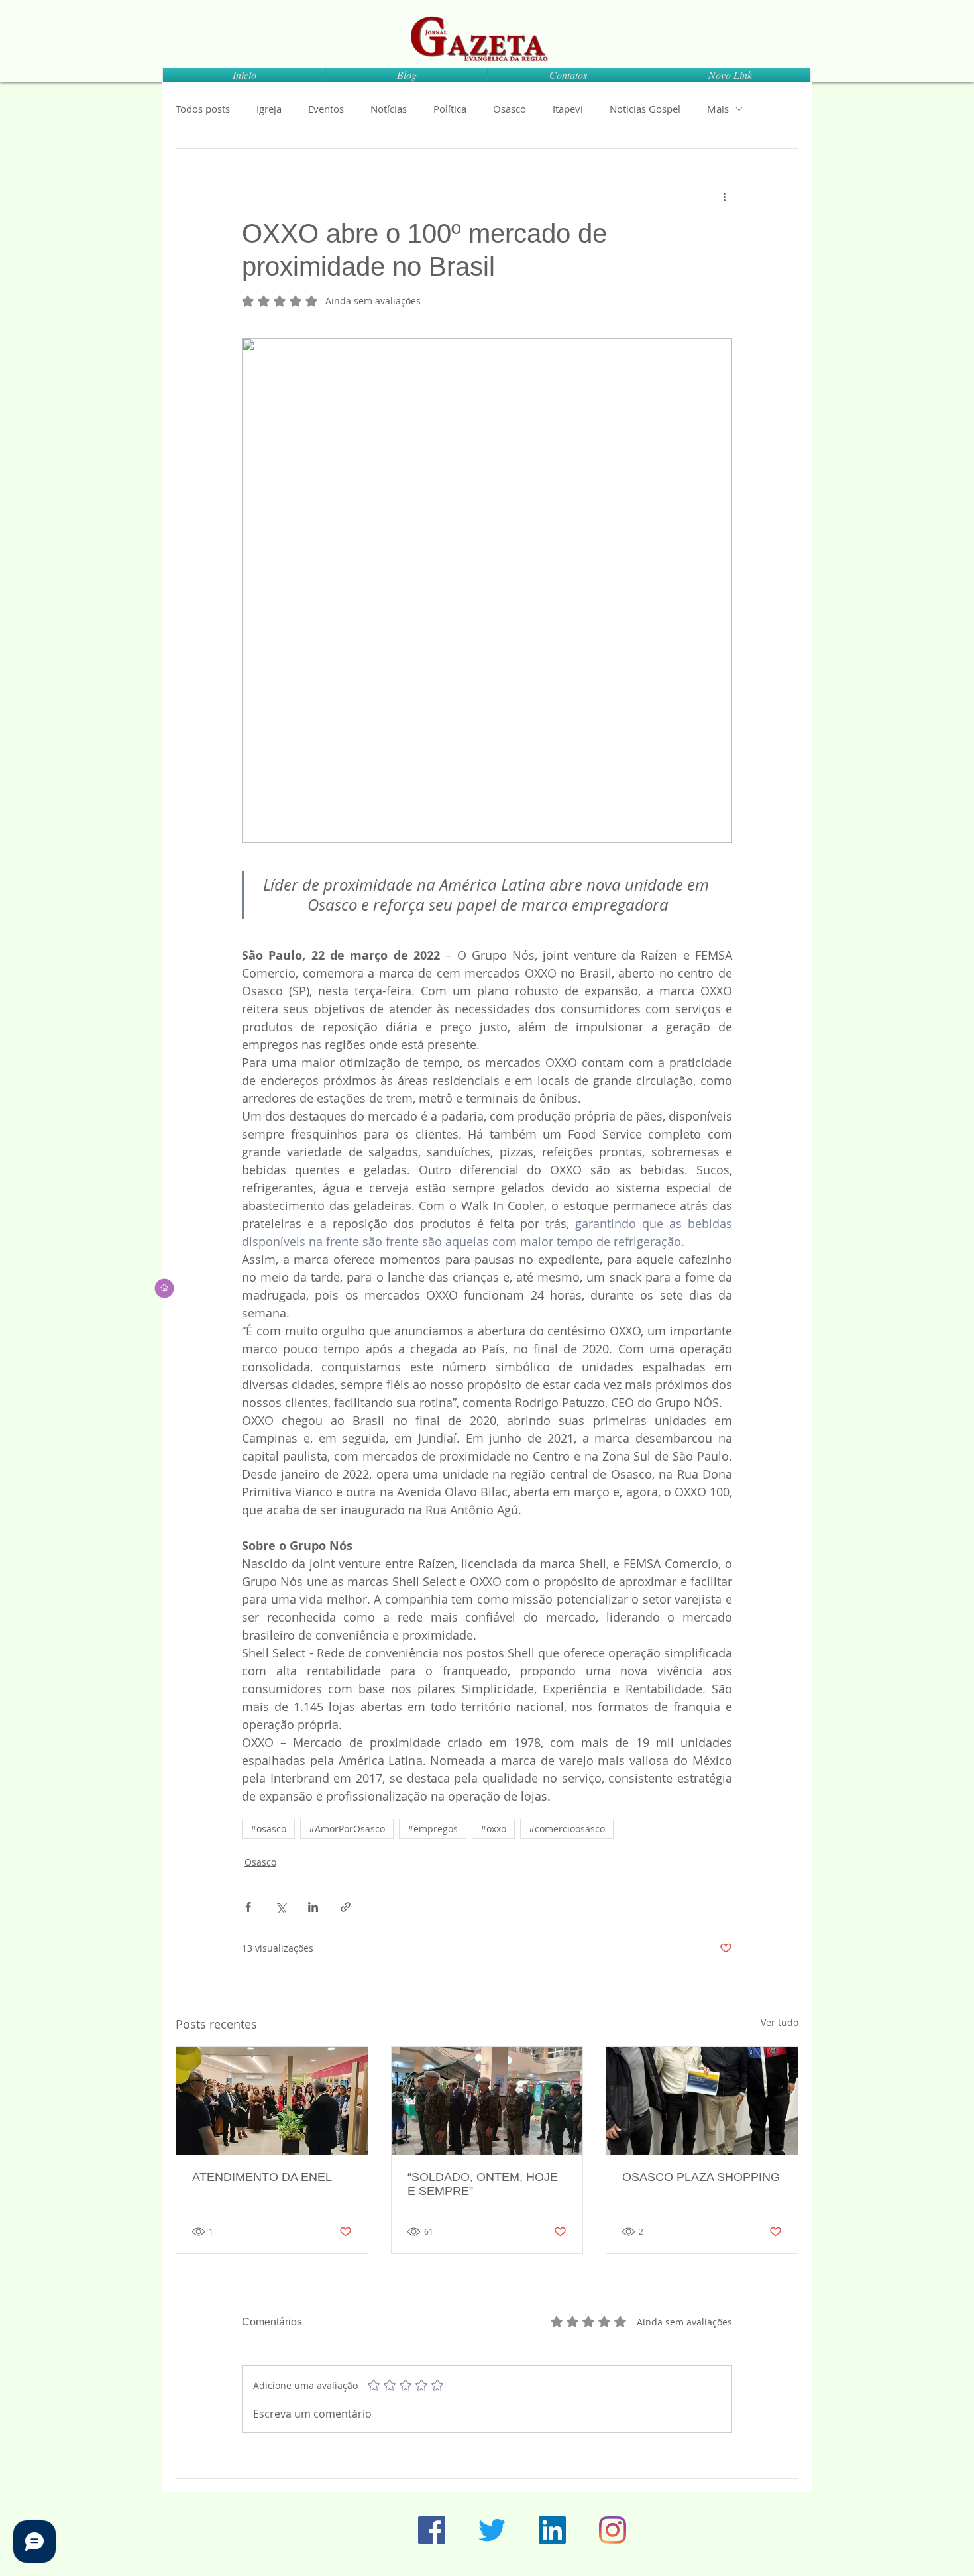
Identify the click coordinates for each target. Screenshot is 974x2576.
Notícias (389, 109)
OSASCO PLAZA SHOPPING (701, 2177)
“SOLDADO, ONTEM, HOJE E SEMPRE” (483, 2184)
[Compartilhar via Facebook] (248, 1907)
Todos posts (203, 109)
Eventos (326, 109)
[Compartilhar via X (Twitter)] (281, 1907)
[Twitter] (492, 2530)
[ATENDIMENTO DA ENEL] (272, 2101)
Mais (718, 109)
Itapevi (568, 109)
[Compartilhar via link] (346, 1907)
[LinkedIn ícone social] (552, 2530)
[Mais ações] (724, 197)
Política (450, 109)
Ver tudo (780, 2022)
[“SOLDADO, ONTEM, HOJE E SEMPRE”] (487, 2101)
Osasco (510, 109)
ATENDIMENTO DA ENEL (262, 2177)
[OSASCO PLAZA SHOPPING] (702, 2101)
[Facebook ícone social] (432, 2530)
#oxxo (493, 1829)
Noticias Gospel (645, 109)
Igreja (269, 109)
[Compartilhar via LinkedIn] (313, 1907)
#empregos (433, 1829)
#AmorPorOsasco (347, 1829)
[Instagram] (613, 2530)
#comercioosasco (567, 1829)
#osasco (268, 1829)
